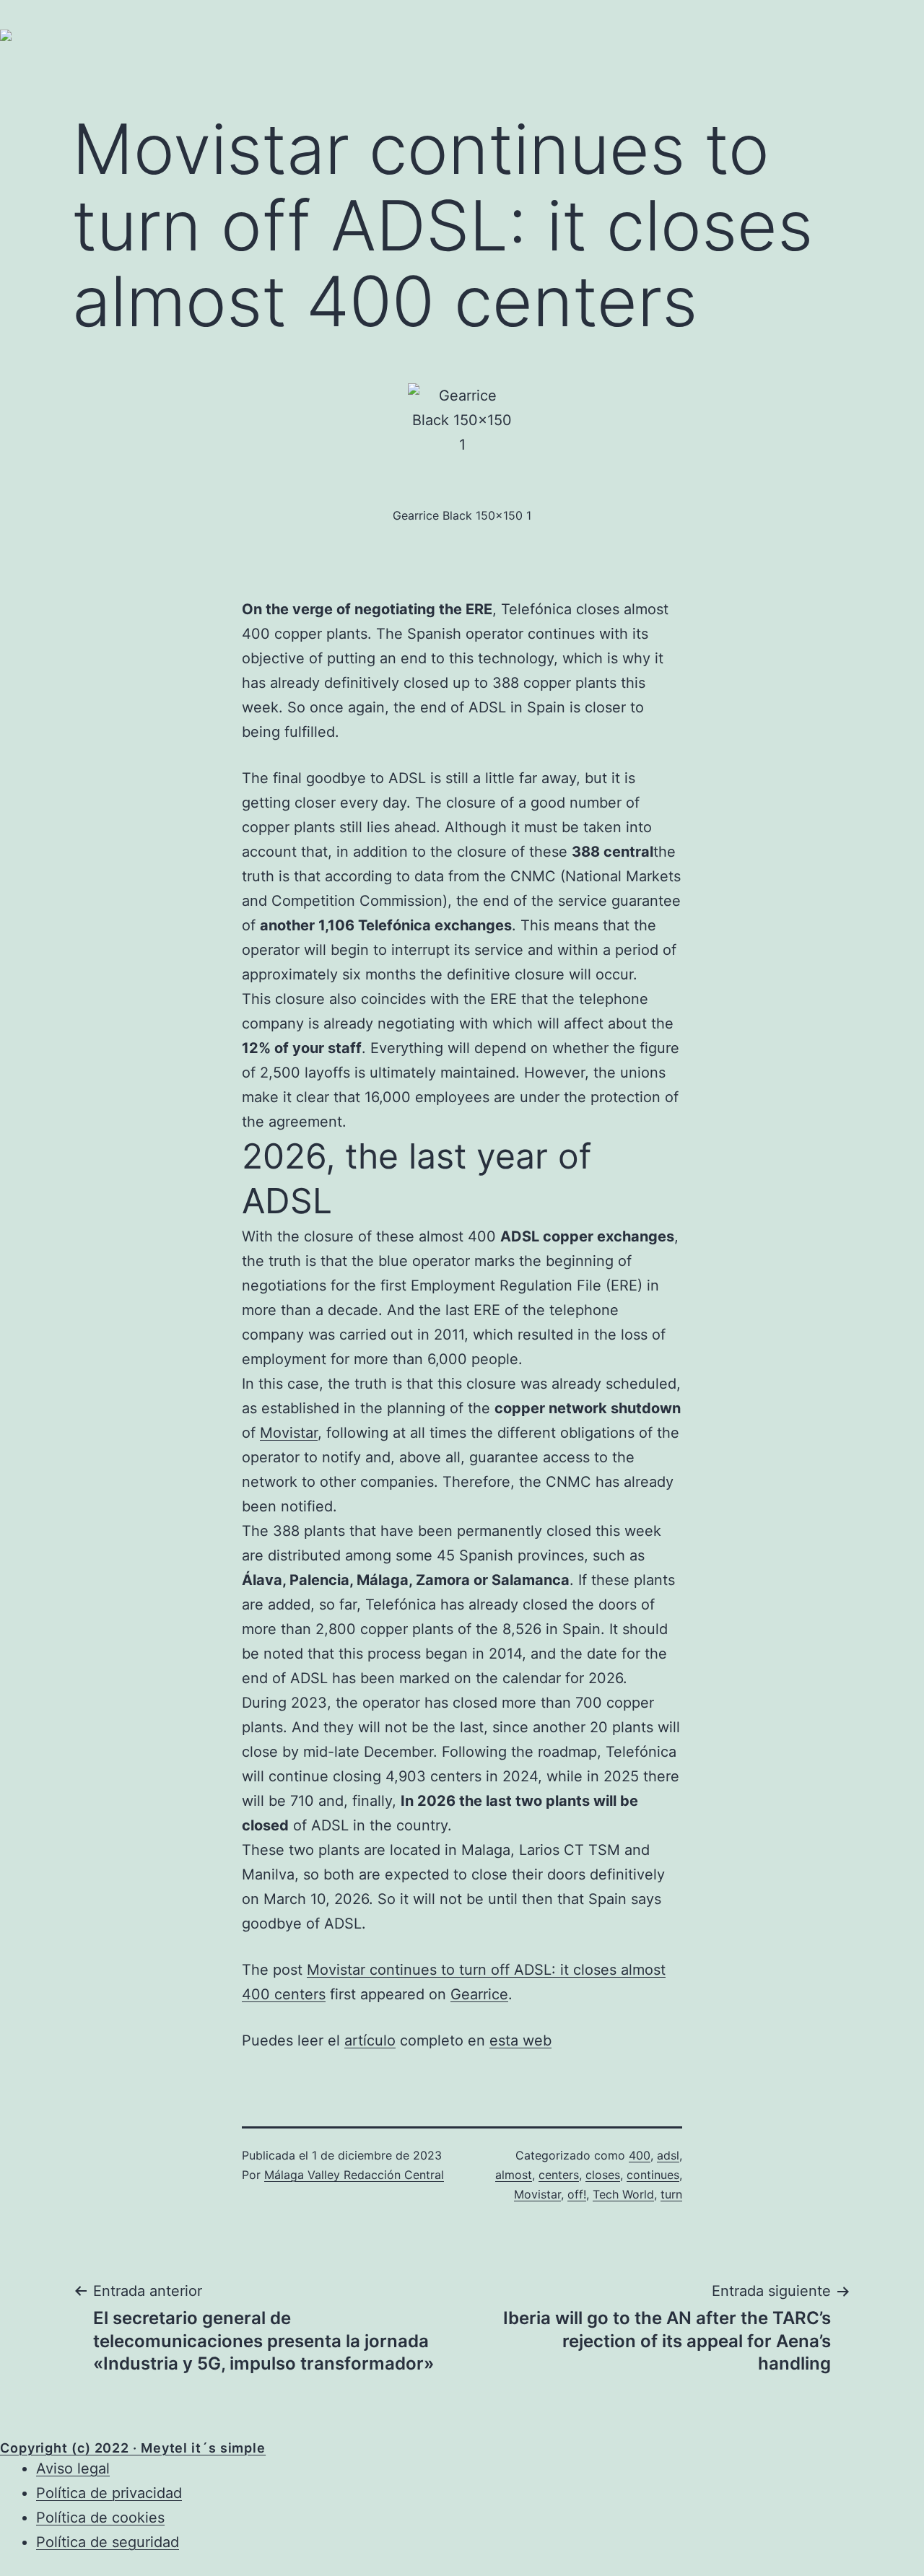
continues (653, 2175)
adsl (668, 2155)
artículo (370, 2040)
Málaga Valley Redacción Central (354, 2175)
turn (671, 2194)
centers (559, 2175)
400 (640, 2155)
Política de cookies (100, 2518)
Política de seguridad (108, 2542)
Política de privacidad (109, 2493)
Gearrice (479, 1994)
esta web (520, 2040)
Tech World (623, 2194)
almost (514, 2175)
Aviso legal (73, 2468)
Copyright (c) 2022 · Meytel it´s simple (133, 2448)
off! (577, 2194)
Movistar (289, 1433)
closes (603, 2175)
